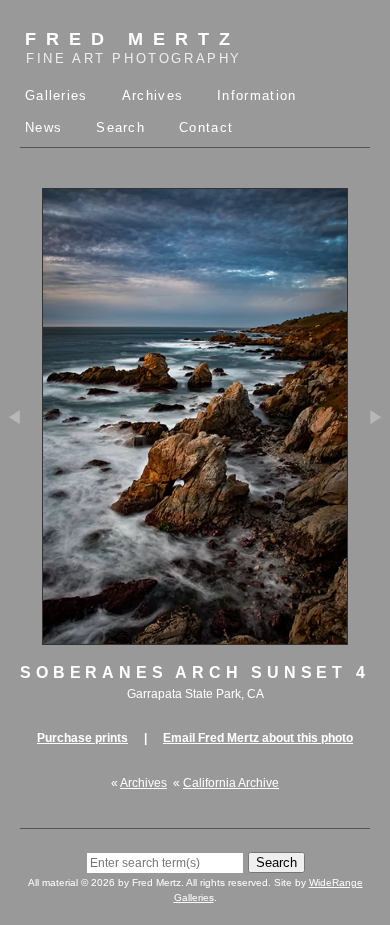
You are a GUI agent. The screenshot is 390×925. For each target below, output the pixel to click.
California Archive (231, 783)
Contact (206, 127)
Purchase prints (82, 738)
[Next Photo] (369, 478)
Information (256, 95)
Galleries (56, 95)
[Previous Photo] (21, 478)
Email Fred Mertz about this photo (258, 738)
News (43, 127)
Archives (152, 95)
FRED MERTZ (133, 47)
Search (120, 127)
